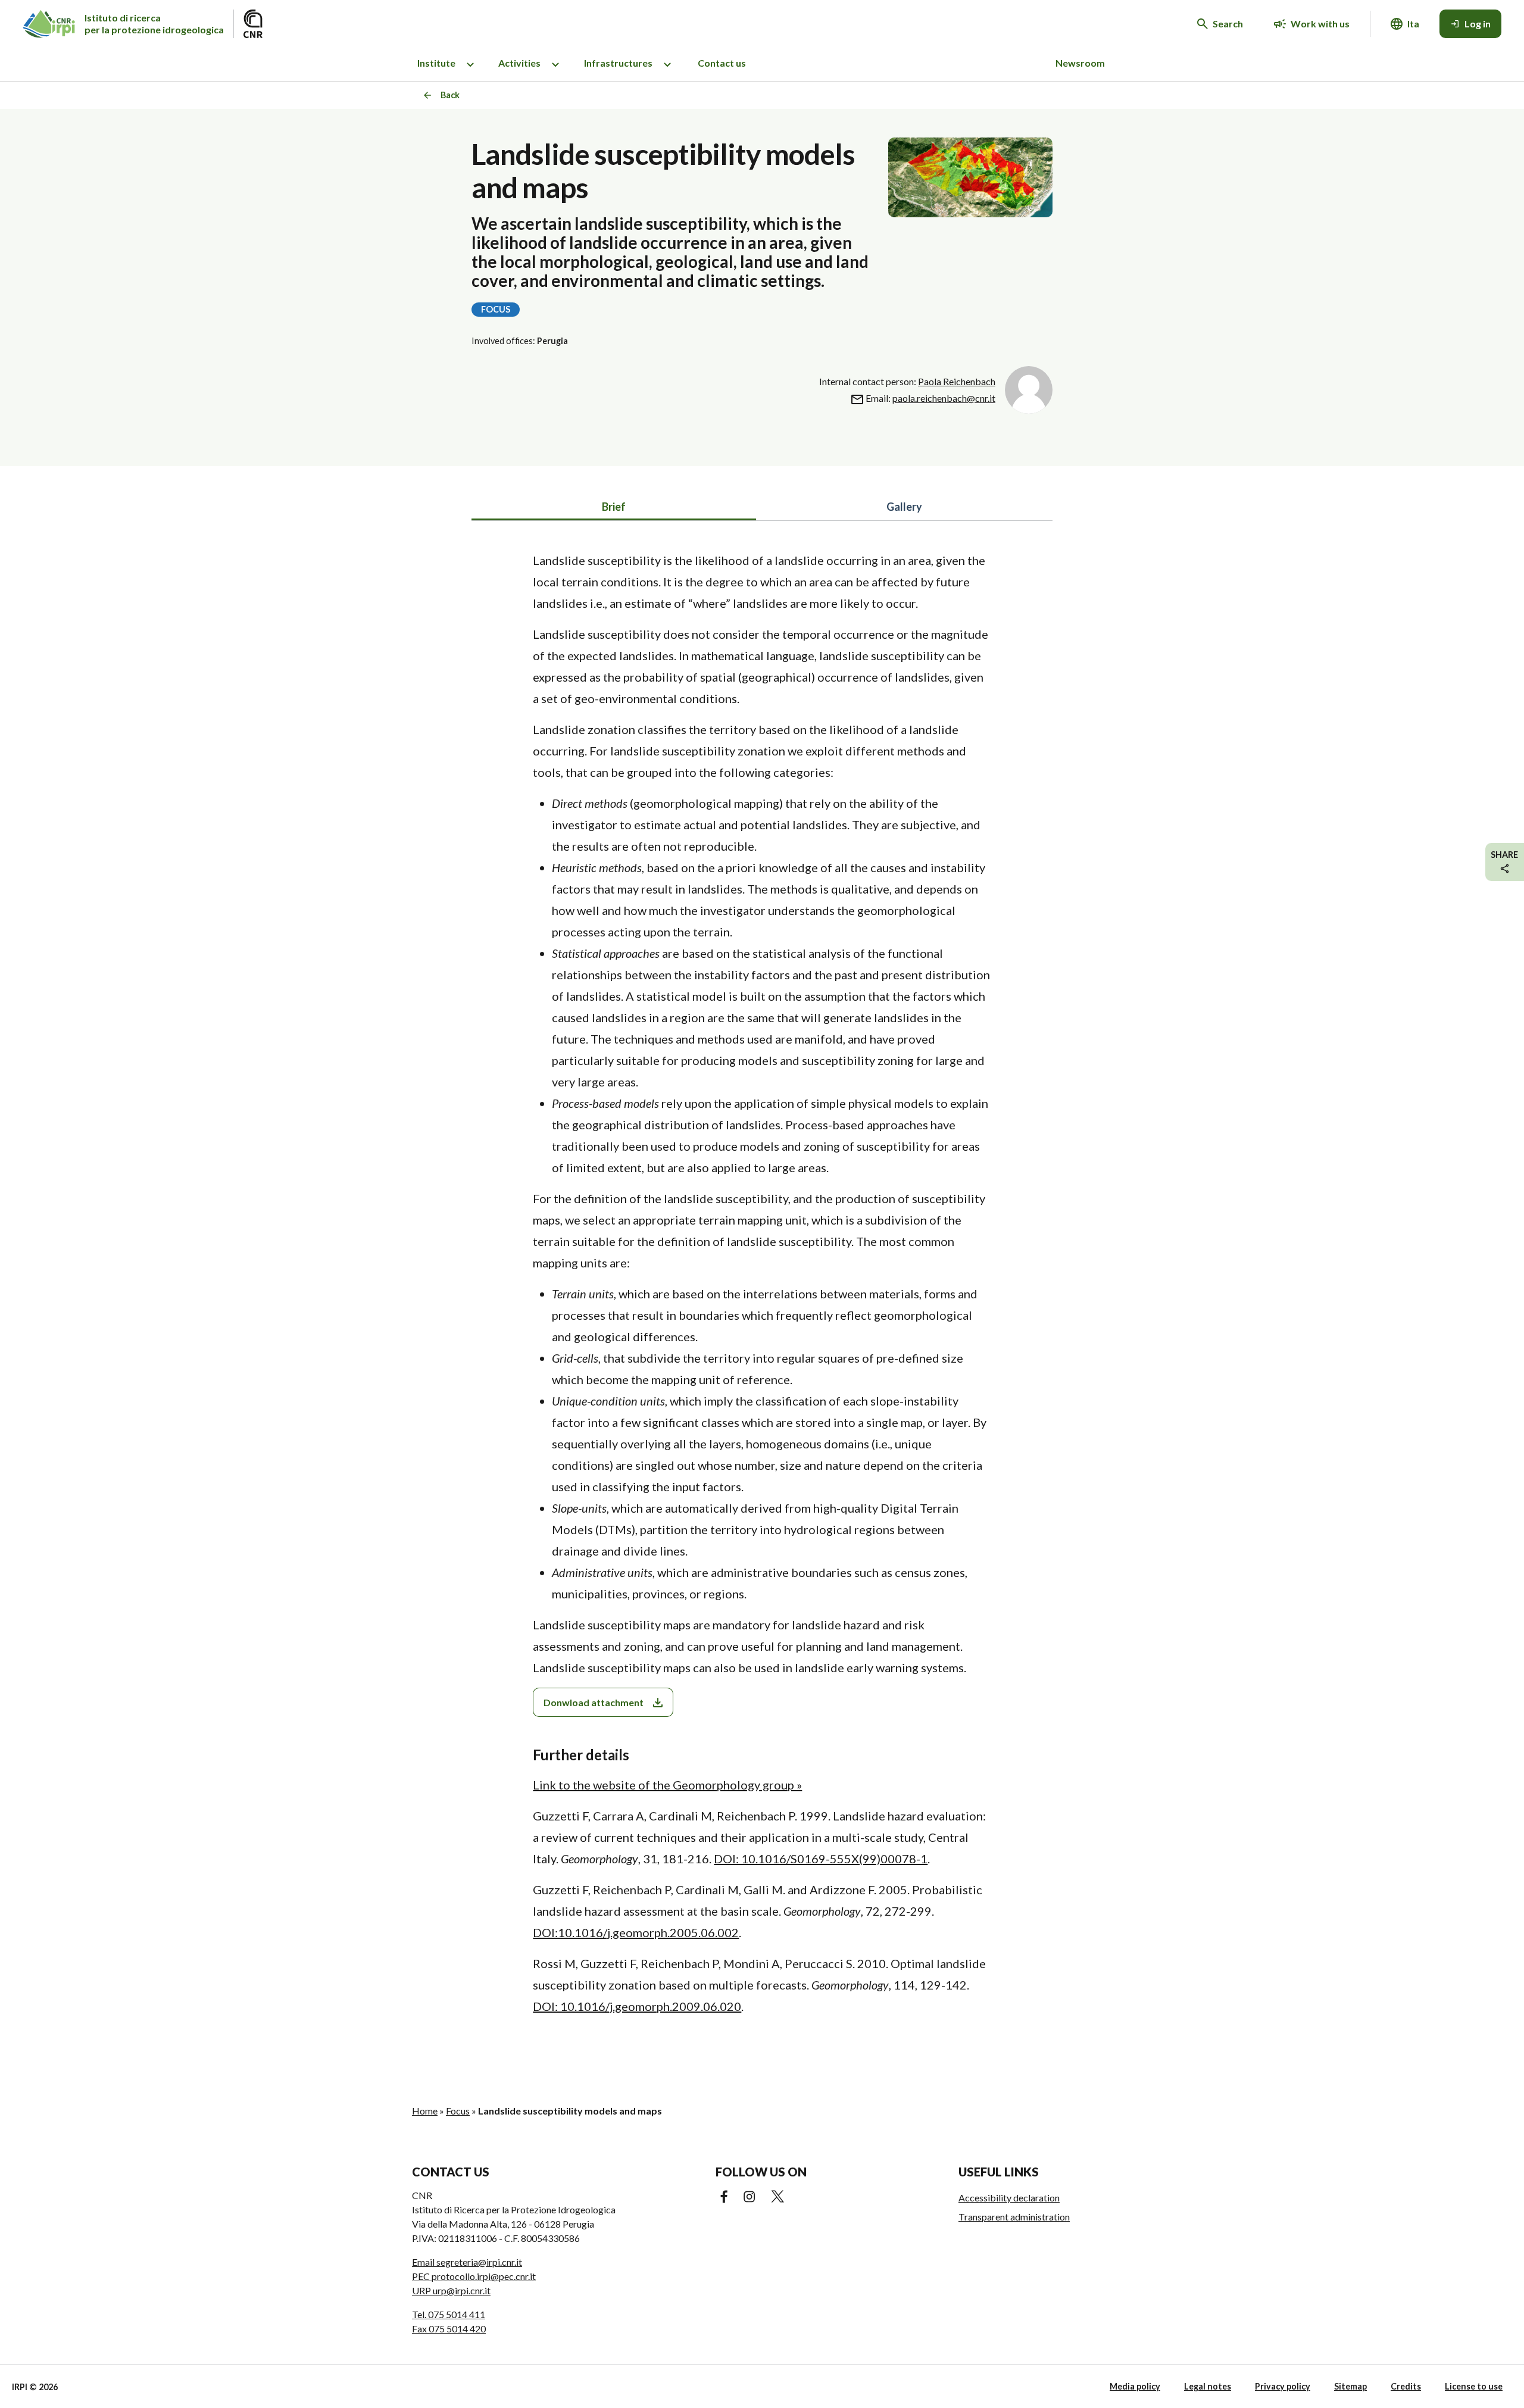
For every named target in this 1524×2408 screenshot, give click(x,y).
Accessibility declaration (1009, 2198)
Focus (458, 2111)
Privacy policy (1283, 2386)
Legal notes (1208, 2386)
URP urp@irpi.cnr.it (451, 2290)
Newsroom (1080, 63)
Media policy (1135, 2386)
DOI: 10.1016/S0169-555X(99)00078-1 (821, 1859)
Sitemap (1350, 2386)
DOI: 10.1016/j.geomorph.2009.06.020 (637, 2006)
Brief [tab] (614, 507)
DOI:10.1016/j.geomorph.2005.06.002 (636, 1932)
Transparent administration (1014, 2217)
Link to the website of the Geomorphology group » (667, 1785)
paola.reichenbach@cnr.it (944, 398)
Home (425, 2111)
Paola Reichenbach (957, 381)
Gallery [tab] (904, 507)
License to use (1474, 2386)
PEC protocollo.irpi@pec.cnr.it (474, 2276)
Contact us (722, 63)
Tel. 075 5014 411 (449, 2314)
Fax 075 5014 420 (449, 2329)
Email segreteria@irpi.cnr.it (467, 2262)
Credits (1406, 2386)
